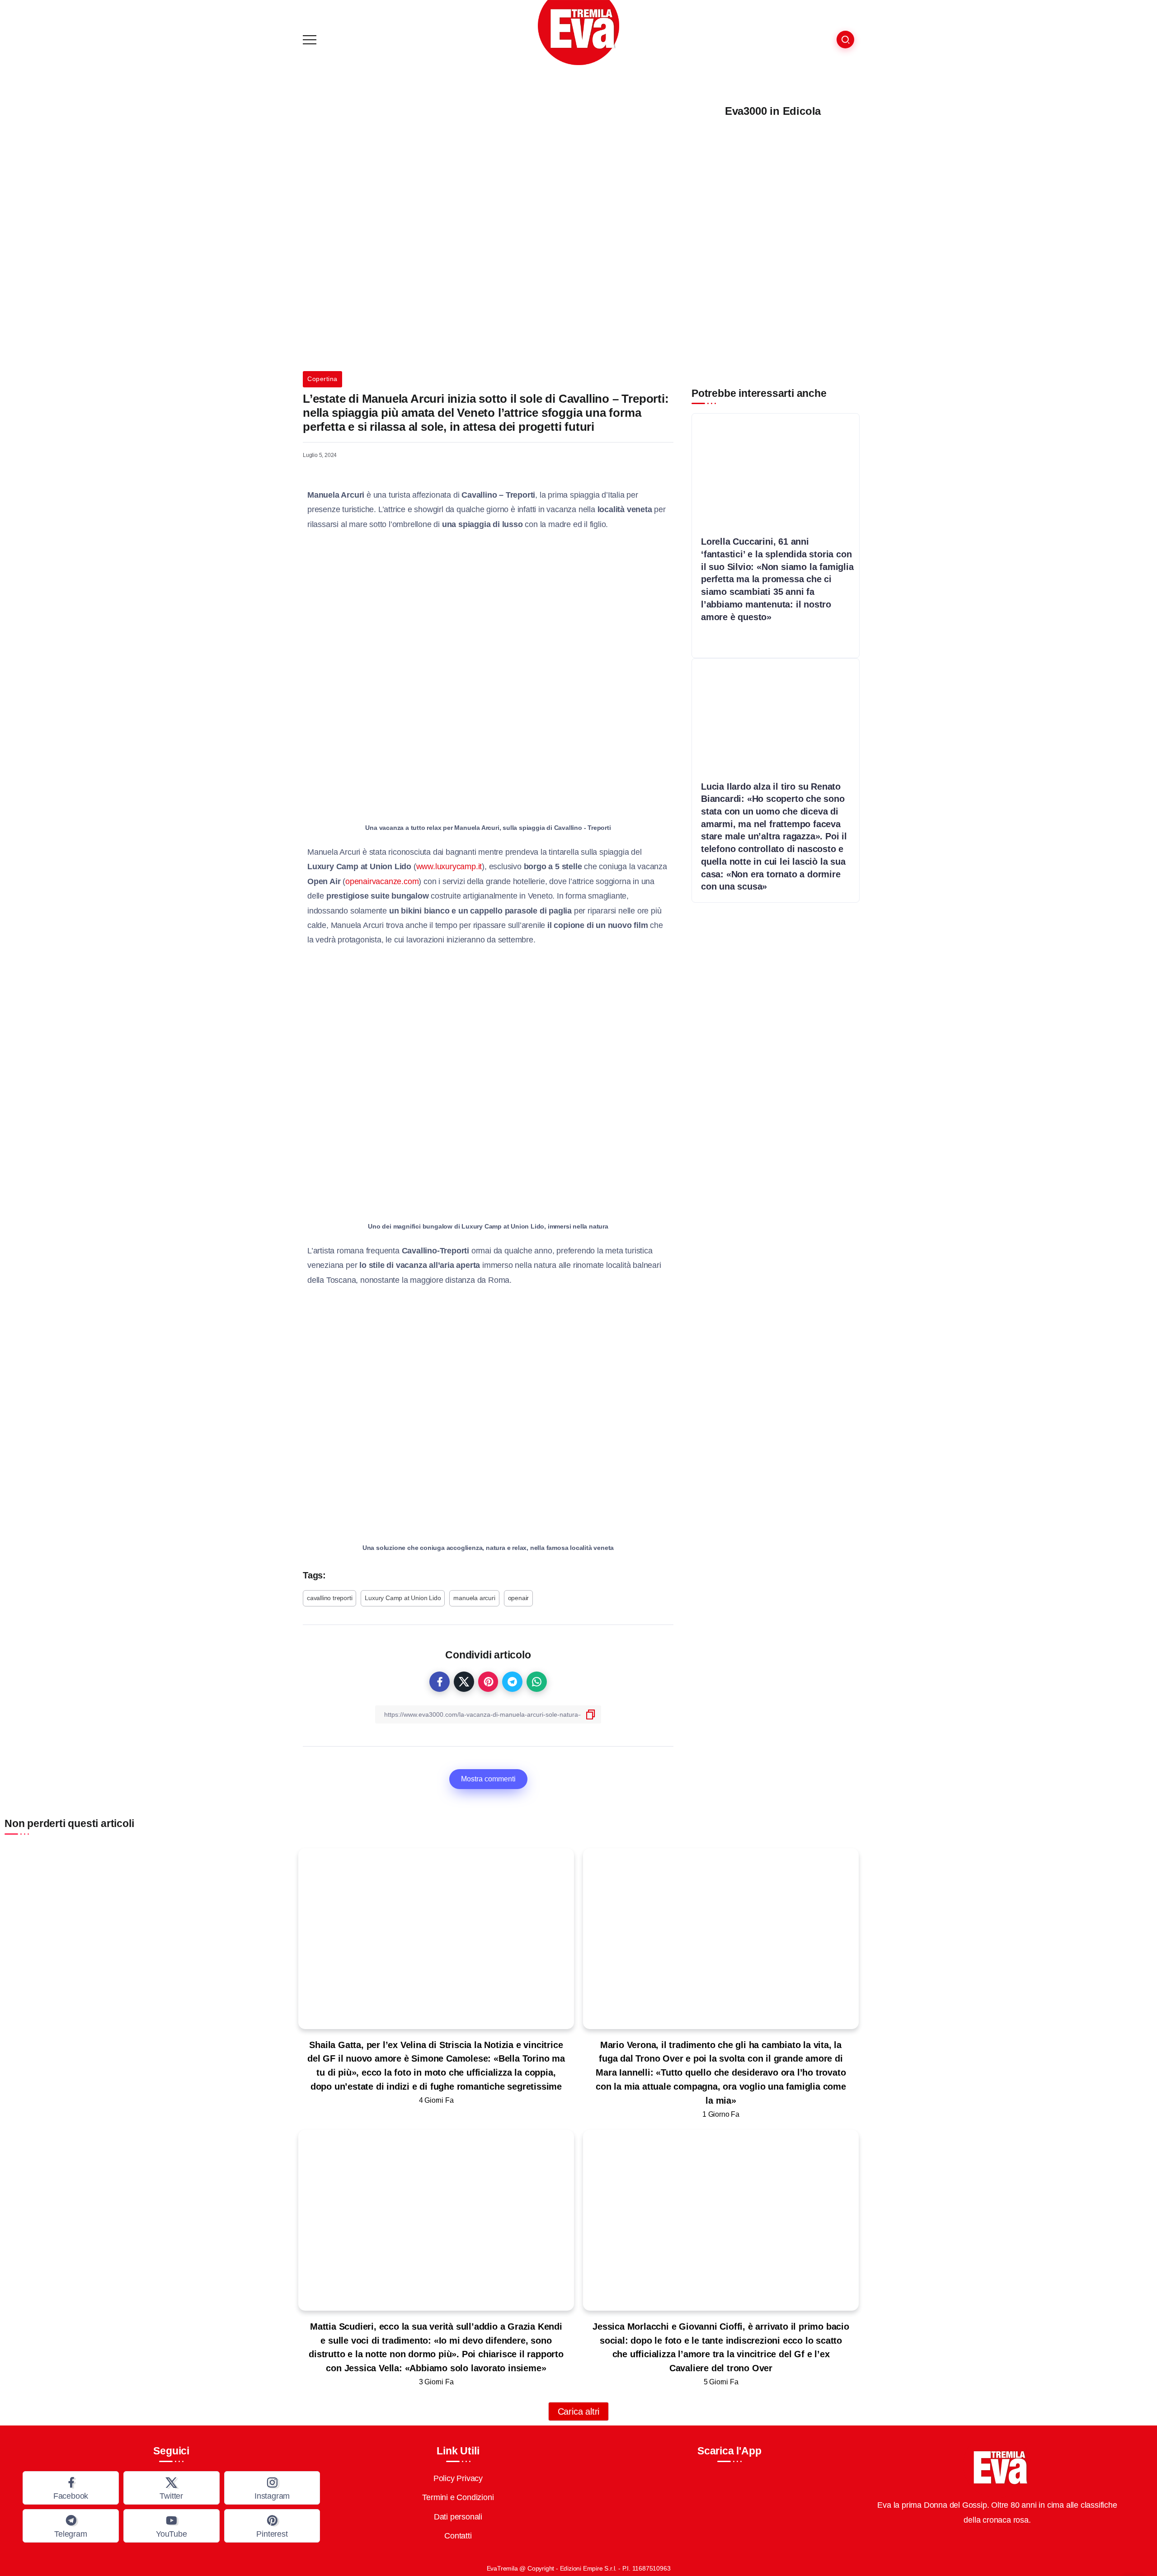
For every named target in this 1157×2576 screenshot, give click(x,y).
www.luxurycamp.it (449, 867)
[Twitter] (172, 2488)
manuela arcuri (474, 1598)
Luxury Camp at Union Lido (403, 1598)
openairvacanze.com (382, 881)
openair (519, 1598)
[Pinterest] (272, 2526)
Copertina (322, 379)
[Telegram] (71, 2526)
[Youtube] (172, 2526)
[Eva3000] (578, 32)
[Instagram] (272, 2488)
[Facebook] (71, 2488)
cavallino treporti (329, 1598)
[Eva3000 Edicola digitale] (773, 242)
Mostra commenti (488, 1779)
